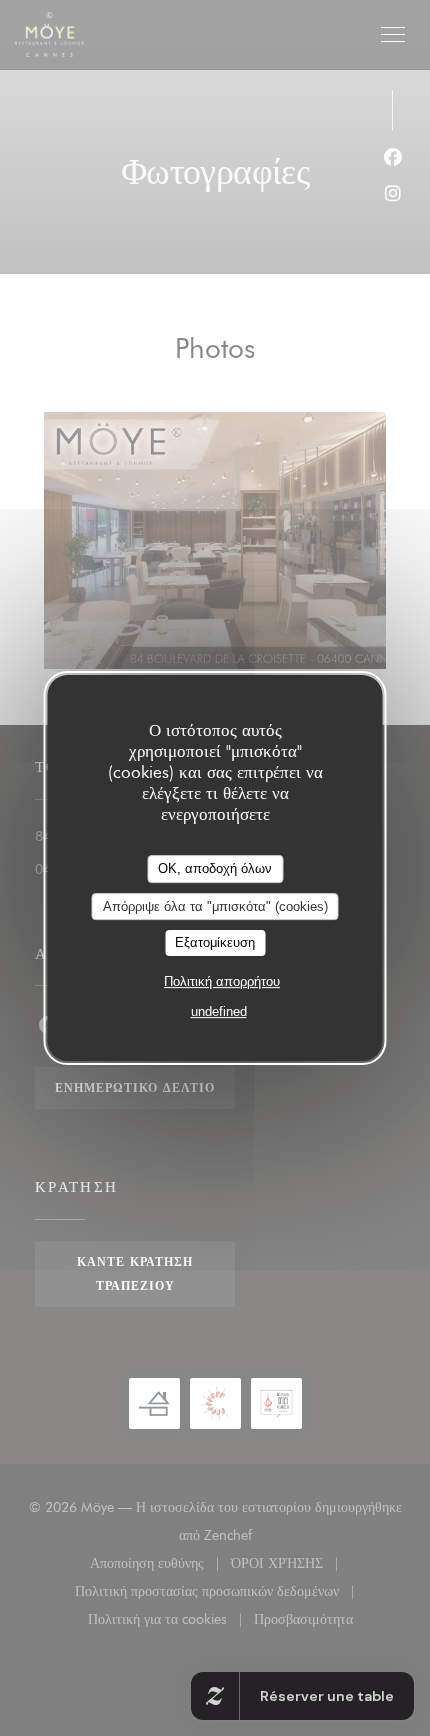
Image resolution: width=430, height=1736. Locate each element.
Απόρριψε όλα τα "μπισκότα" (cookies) (215, 906)
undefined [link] (219, 1011)
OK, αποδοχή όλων (215, 868)
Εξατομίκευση (215, 942)
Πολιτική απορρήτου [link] (222, 981)
